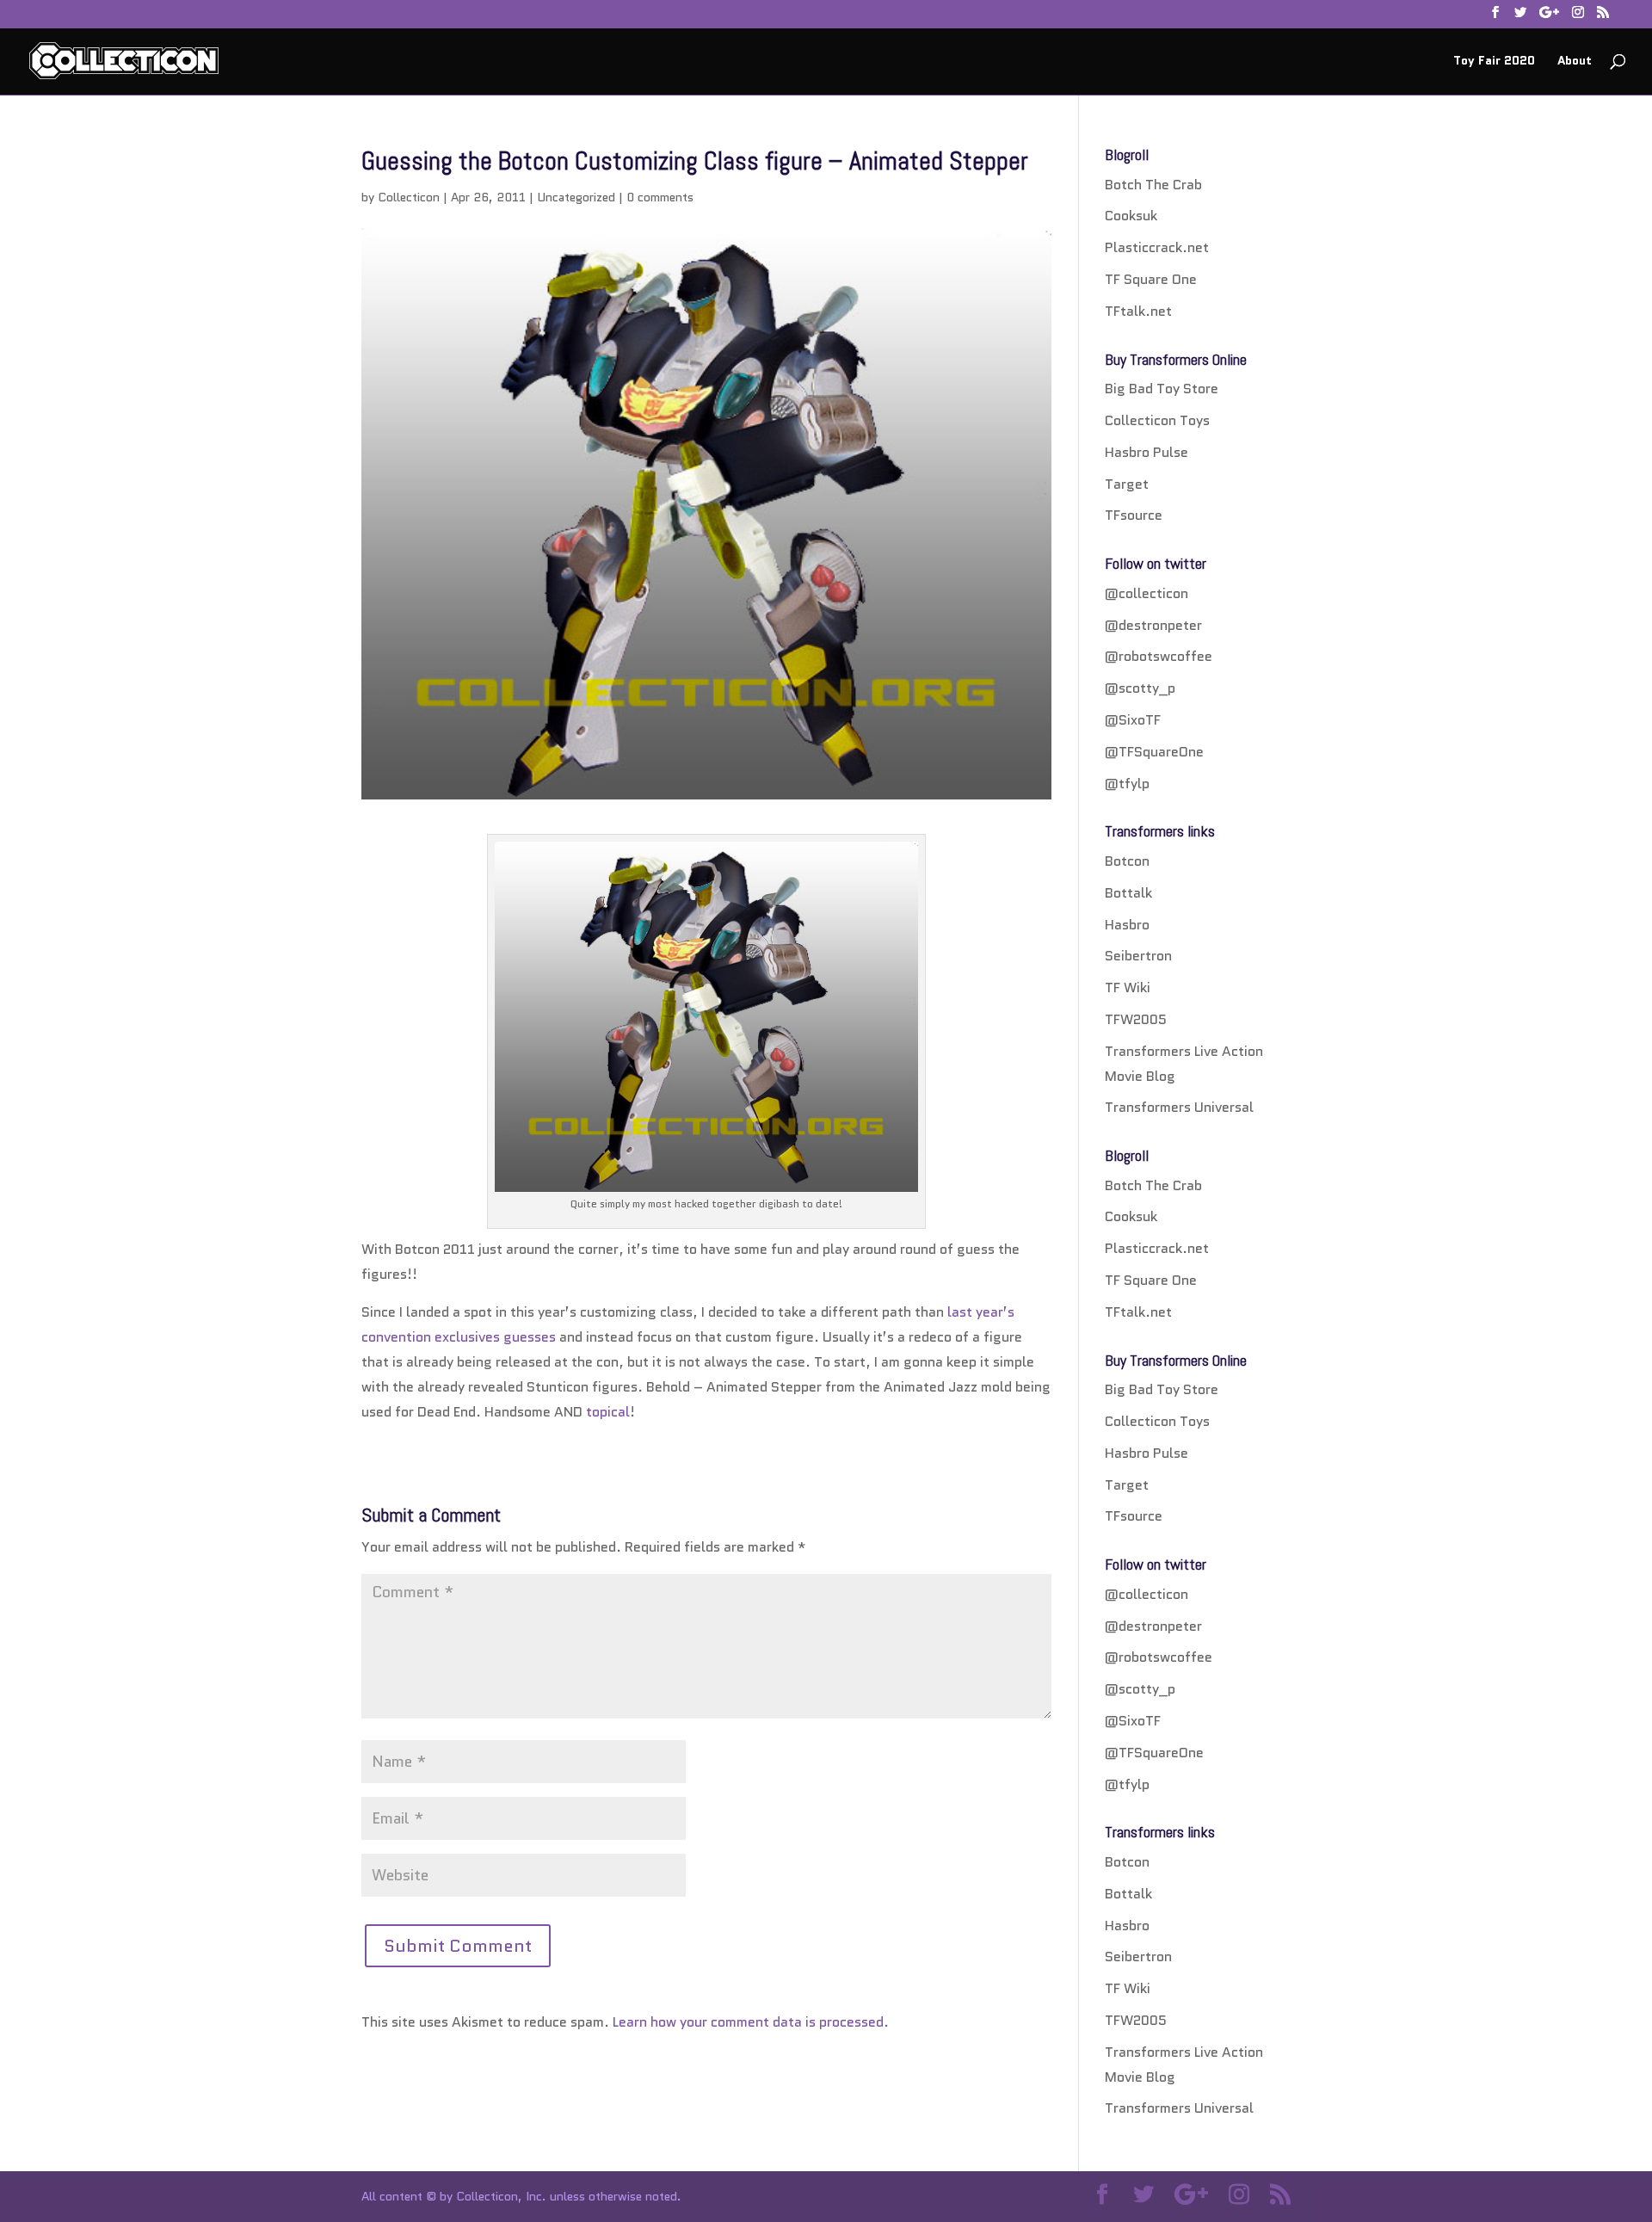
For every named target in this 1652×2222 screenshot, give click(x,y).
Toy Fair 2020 (1494, 62)
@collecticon (1147, 593)
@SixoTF (1133, 720)
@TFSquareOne (1154, 752)
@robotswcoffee (1159, 656)
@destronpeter (1153, 625)
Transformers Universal (1179, 1107)
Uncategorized (576, 197)
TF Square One (1151, 279)
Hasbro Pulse (1147, 452)
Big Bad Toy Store (1162, 389)
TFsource (1134, 515)
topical (608, 1412)
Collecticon (409, 197)
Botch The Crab (1153, 185)
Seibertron (1138, 956)
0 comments (660, 197)
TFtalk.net (1138, 311)
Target (1127, 484)
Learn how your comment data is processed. (751, 2022)
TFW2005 (1136, 1019)
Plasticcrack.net (1157, 247)
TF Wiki (1128, 988)
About (1575, 62)
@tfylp (1127, 784)
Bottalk (1128, 893)
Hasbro (1127, 925)
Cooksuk (1131, 216)
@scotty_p (1140, 688)
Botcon (1127, 861)
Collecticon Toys (1157, 420)
